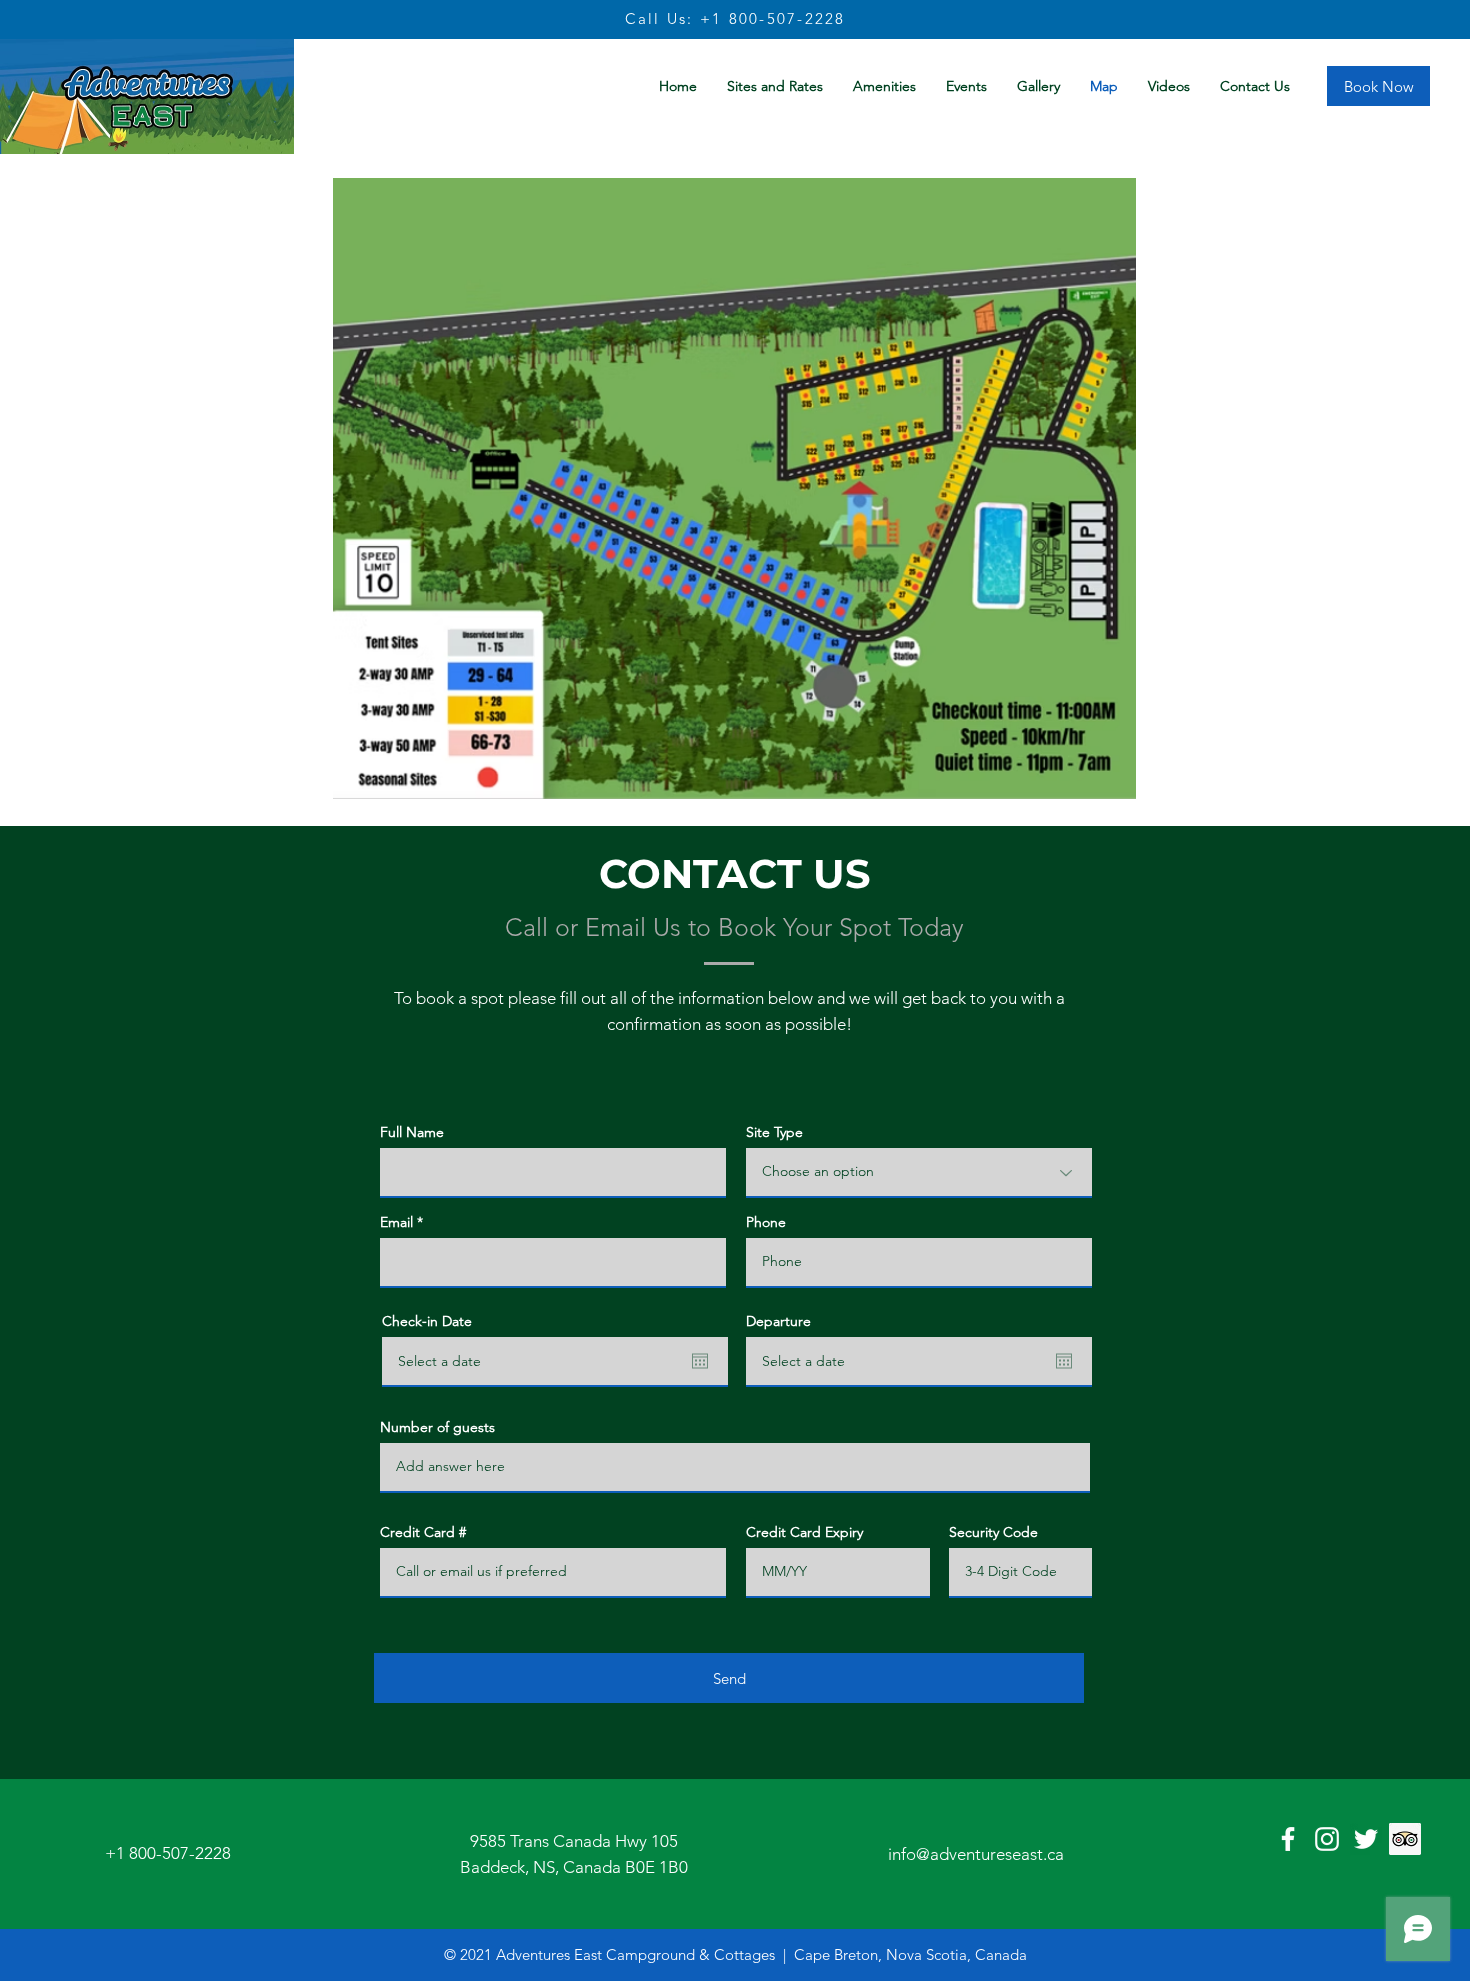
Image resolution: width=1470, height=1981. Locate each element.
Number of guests (437, 1427)
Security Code (993, 1532)
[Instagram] (1327, 1839)
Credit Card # (423, 1532)
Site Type (774, 1132)
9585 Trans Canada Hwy (560, 1841)
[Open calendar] (700, 1361)
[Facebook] (1288, 1839)
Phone (766, 1222)
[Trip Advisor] (1405, 1839)
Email (396, 1222)
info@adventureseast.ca (976, 1854)
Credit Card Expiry (804, 1532)
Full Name (412, 1132)
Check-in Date (427, 1321)
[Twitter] (1366, 1839)
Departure (778, 1321)
